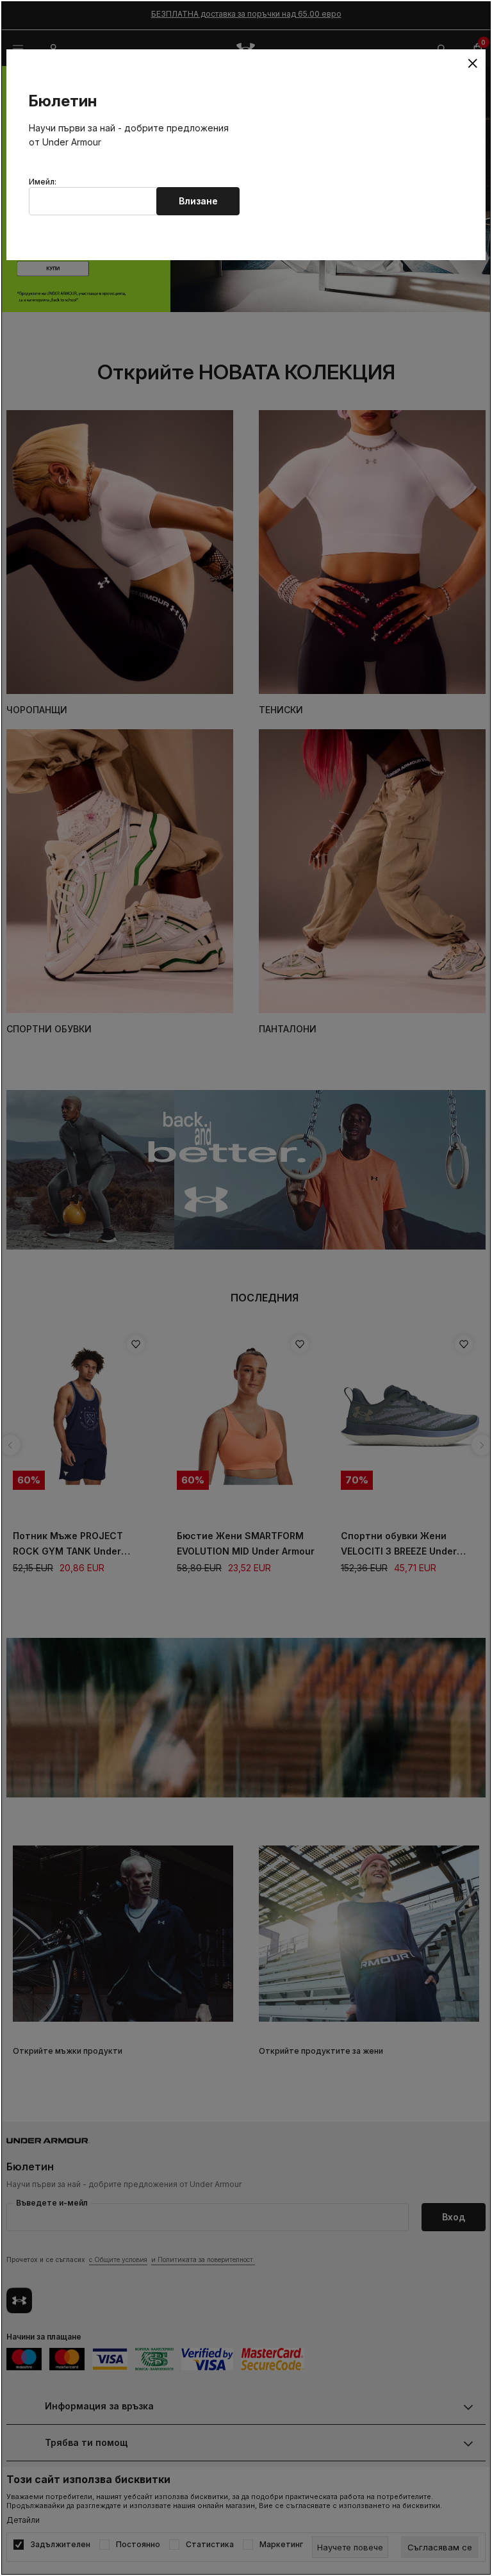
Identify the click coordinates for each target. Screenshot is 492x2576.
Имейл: (43, 182)
